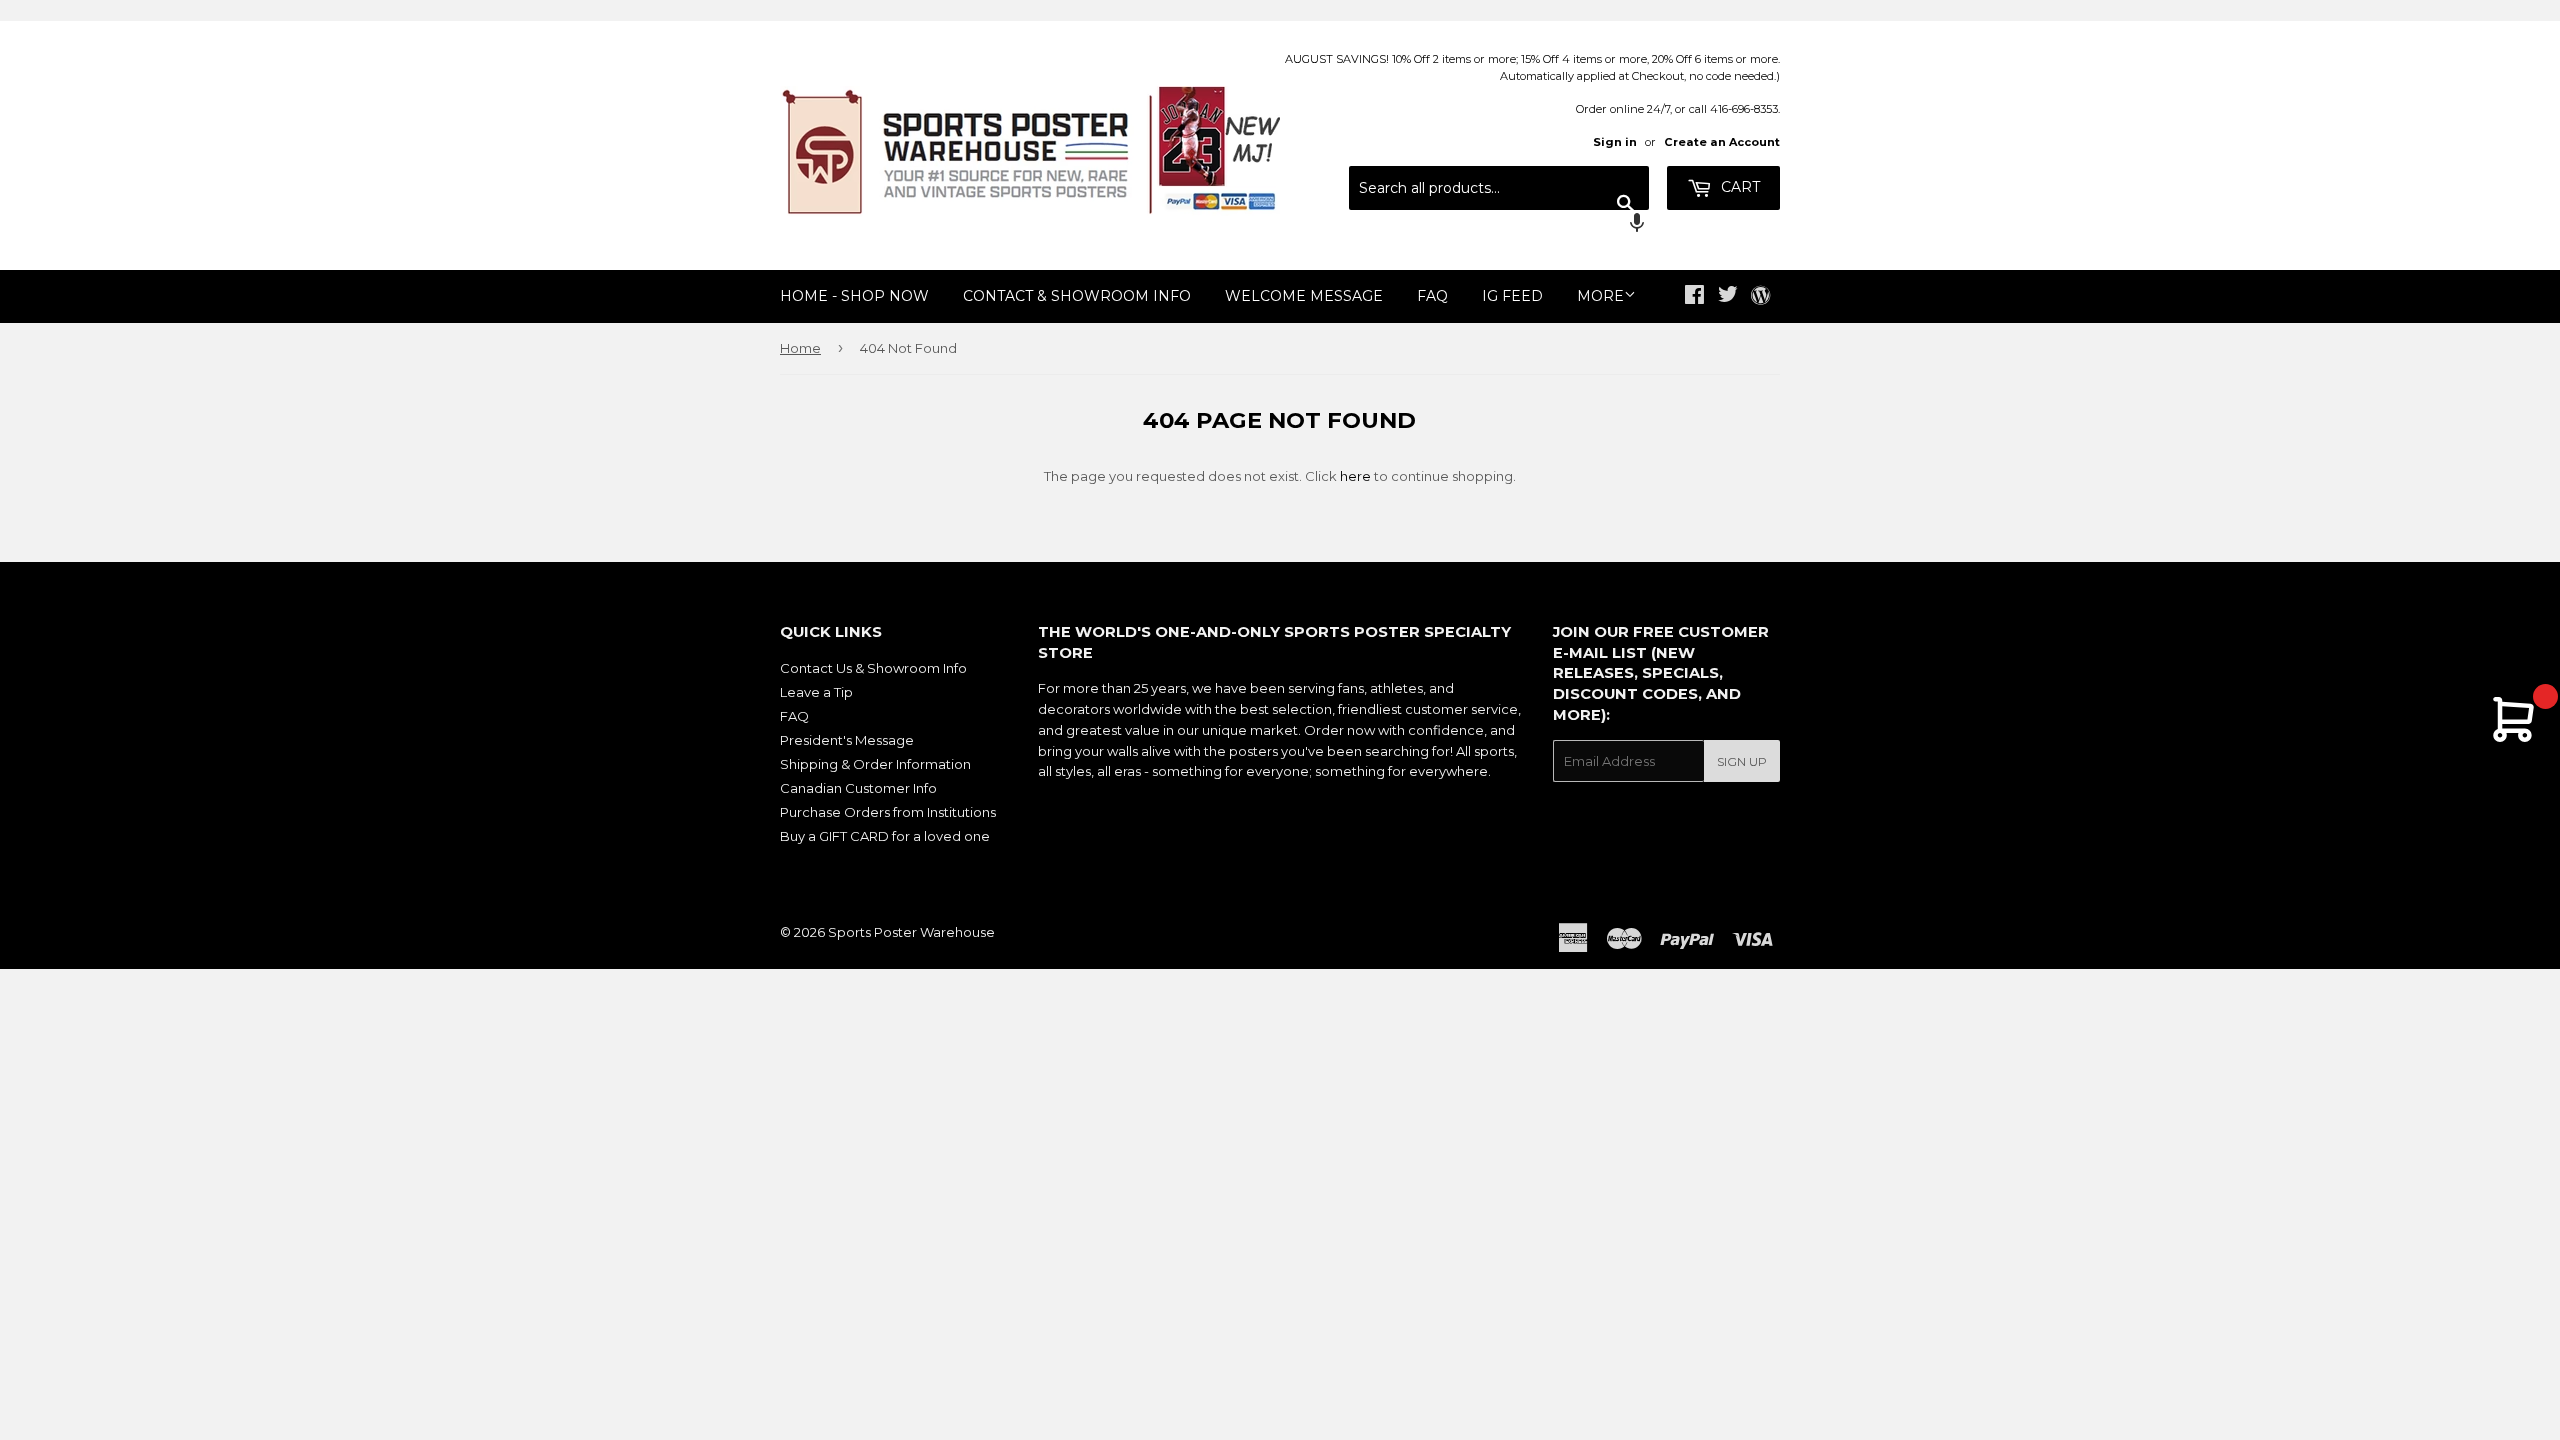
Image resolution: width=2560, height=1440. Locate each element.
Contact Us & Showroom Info (873, 668)
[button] (1499, 225)
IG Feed (1512, 296)
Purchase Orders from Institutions (888, 812)
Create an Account (1722, 142)
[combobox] (1499, 188)
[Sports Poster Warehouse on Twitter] (1728, 297)
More (1600, 296)
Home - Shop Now (854, 296)
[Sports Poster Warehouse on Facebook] (1694, 297)
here (1355, 476)
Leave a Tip (816, 692)
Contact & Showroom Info (1077, 296)
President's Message (847, 740)
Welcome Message (1304, 296)
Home (800, 348)
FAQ (1432, 296)
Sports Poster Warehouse (911, 932)
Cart (1738, 187)
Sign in (1615, 142)
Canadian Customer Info (858, 788)
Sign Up (1742, 761)
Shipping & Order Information (875, 764)
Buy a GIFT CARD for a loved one (885, 836)
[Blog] (1760, 297)
